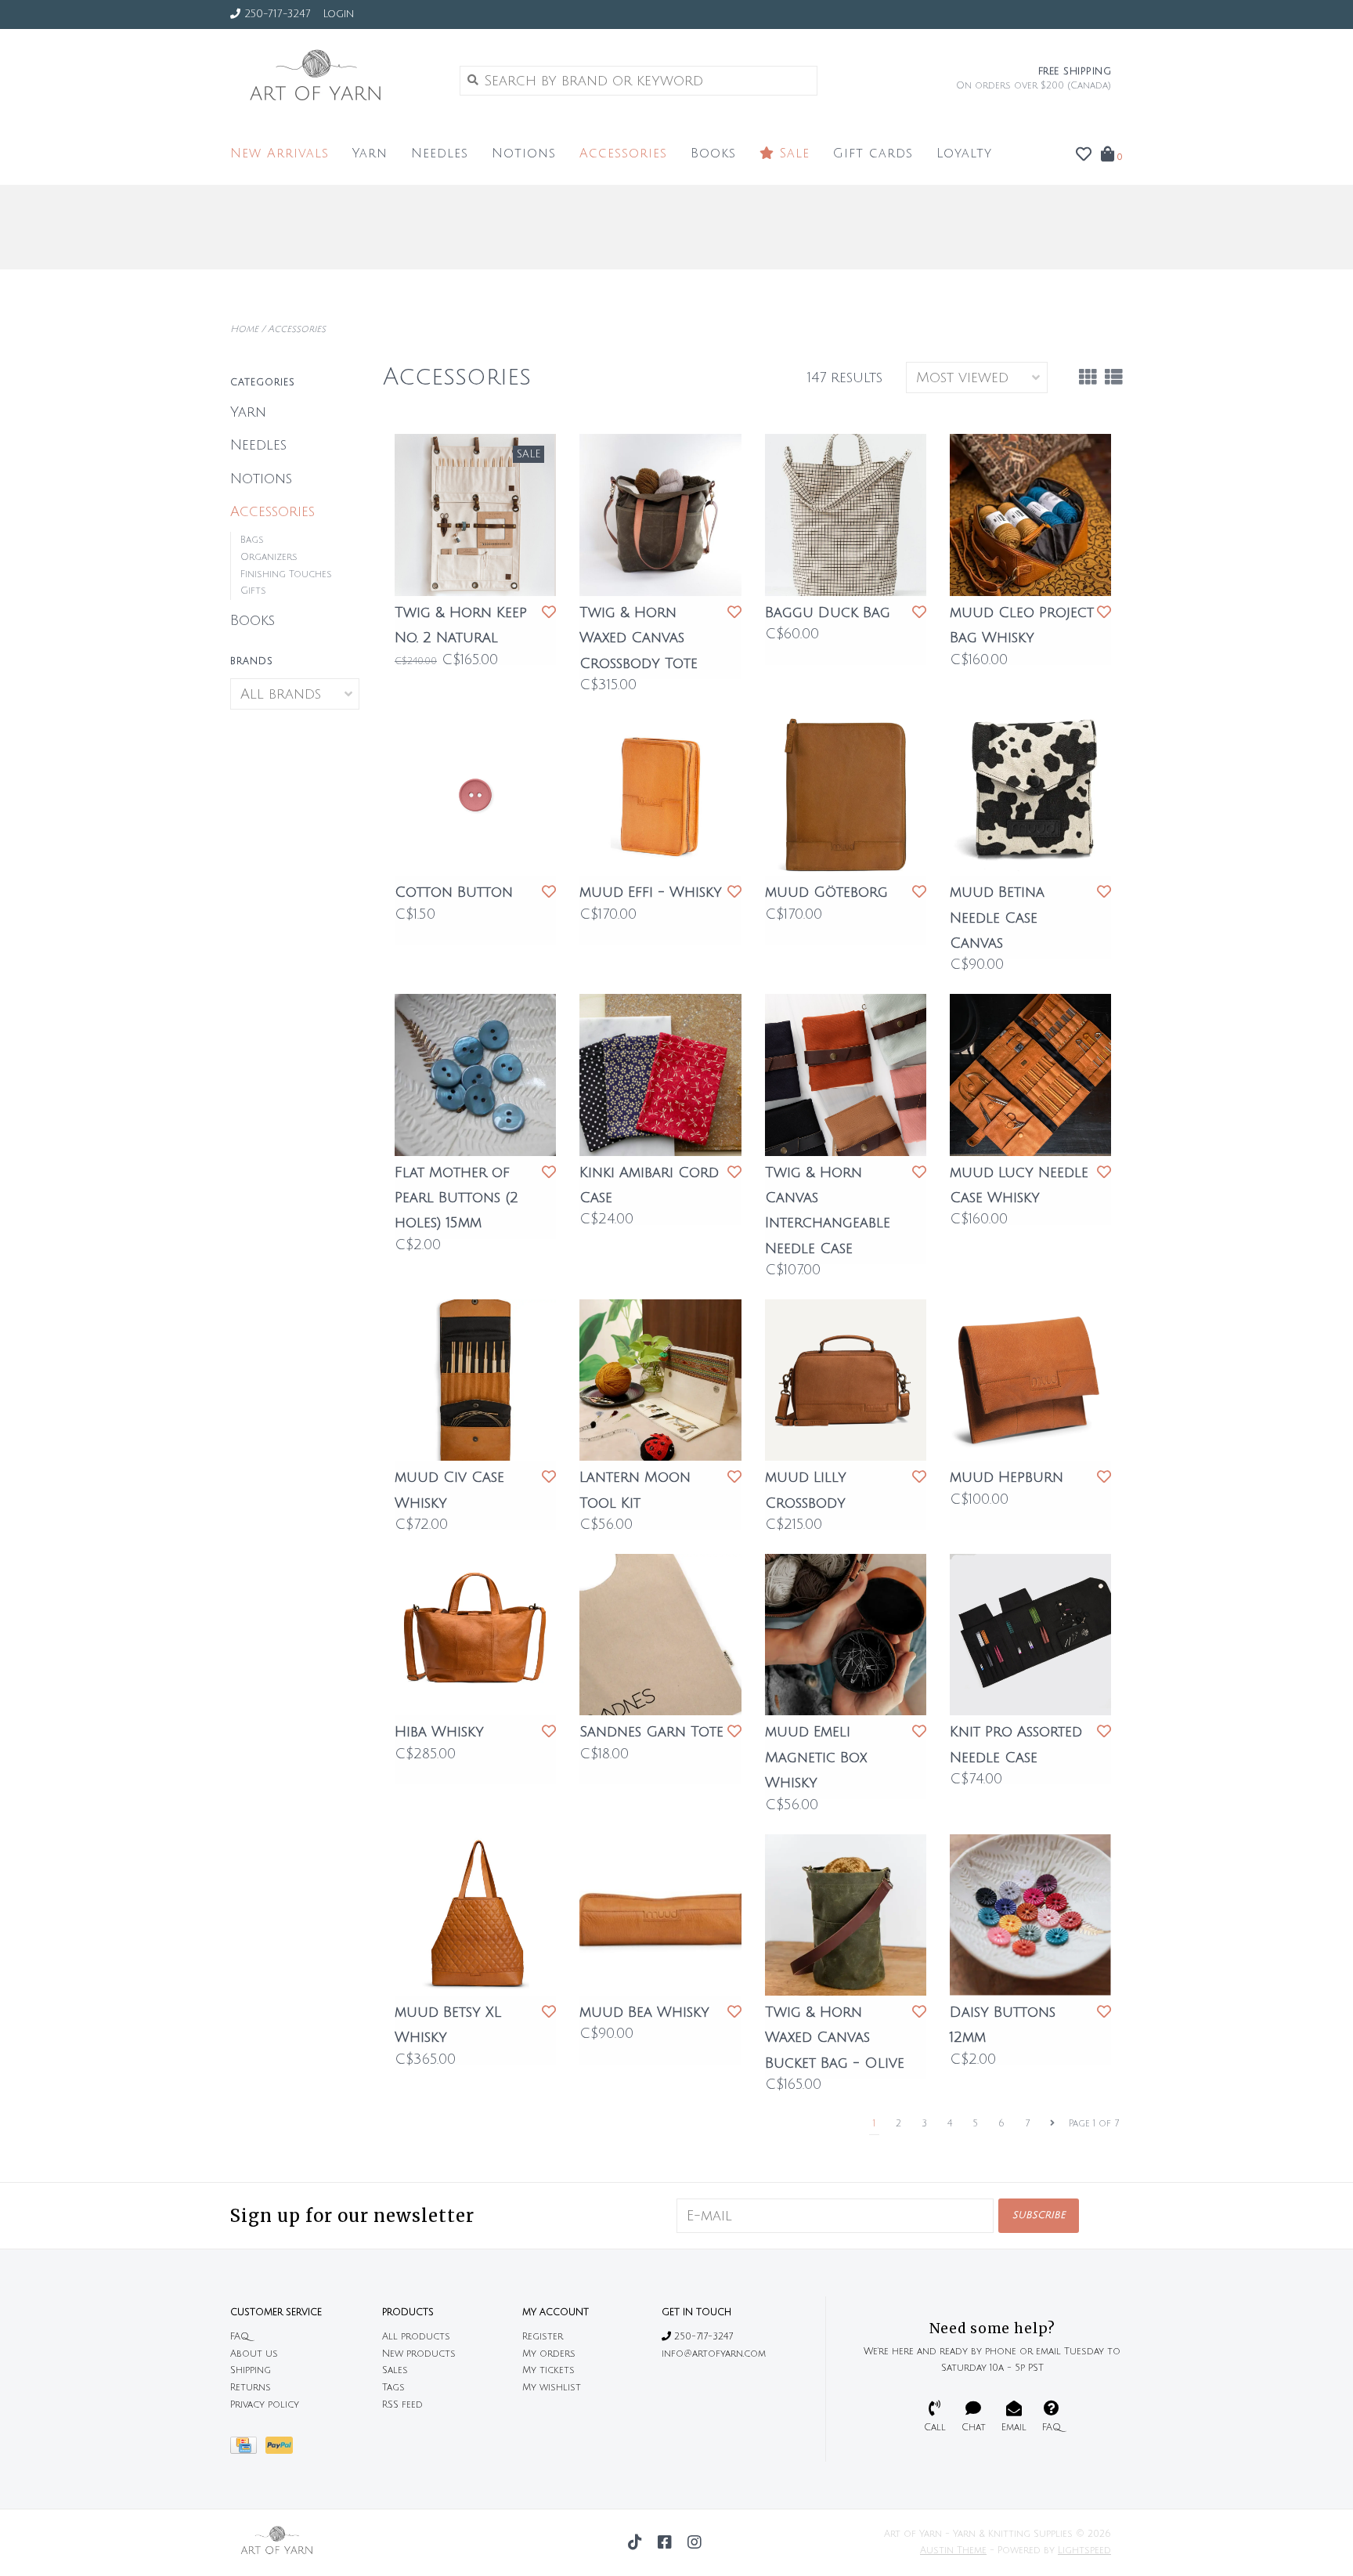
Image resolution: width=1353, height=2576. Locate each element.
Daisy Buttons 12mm (1003, 2025)
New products (419, 2354)
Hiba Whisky (439, 1732)
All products (416, 2337)
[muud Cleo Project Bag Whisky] (1030, 515)
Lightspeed (1084, 2551)
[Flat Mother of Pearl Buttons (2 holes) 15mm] (475, 1075)
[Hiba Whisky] (475, 1635)
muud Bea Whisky (644, 2012)
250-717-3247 (702, 2337)
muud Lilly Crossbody (806, 1490)
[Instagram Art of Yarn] (695, 2542)
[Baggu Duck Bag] (846, 515)
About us (254, 2354)
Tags (393, 2388)
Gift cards (873, 154)
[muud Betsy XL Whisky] (475, 1915)
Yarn (370, 154)
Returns (251, 2388)
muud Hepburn (1007, 1477)
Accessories (623, 154)
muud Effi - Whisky (651, 892)
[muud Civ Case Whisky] (475, 1380)
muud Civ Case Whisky (449, 1490)
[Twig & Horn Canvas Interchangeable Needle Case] (846, 1075)
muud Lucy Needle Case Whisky (1019, 1185)
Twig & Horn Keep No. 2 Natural (461, 625)
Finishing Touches (286, 574)
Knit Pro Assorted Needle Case (1016, 1744)
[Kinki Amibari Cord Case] (660, 1075)
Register (543, 2337)
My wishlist (552, 2388)
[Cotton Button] (475, 795)
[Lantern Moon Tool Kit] (660, 1380)
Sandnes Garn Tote (651, 1732)
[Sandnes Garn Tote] (660, 1635)
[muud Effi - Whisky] (660, 795)
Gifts (253, 591)
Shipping (251, 2370)
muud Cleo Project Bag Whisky (1022, 625)
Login (338, 14)
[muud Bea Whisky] (660, 1915)
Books (713, 154)
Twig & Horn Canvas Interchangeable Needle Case (828, 1210)
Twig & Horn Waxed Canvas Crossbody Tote (639, 638)
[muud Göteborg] (846, 795)
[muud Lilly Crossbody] (846, 1380)
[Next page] (1052, 2124)
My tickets (548, 2370)
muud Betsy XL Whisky (448, 2025)
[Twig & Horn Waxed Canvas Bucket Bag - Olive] (846, 1915)
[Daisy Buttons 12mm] (1030, 1915)
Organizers (269, 557)
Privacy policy (265, 2405)
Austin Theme (953, 2551)
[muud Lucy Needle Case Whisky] (1030, 1075)
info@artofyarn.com (714, 2354)
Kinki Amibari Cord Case (649, 1185)
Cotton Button (454, 892)
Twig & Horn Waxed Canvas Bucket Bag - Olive (835, 2038)
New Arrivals (280, 154)
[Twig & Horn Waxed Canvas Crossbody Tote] (660, 515)
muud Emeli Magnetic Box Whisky (816, 1757)
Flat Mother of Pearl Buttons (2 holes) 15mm (456, 1198)
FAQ (240, 2337)
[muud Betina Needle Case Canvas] (1030, 795)
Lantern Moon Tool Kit (635, 1490)
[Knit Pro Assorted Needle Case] (1030, 1635)
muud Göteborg (826, 892)
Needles (440, 154)
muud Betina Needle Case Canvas (997, 918)
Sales (395, 2370)
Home (244, 329)
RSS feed (402, 2405)
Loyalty (964, 154)
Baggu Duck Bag (828, 612)
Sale (792, 154)
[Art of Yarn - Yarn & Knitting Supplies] (333, 80)
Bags (252, 540)
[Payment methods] (248, 2450)
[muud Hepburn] (1030, 1380)
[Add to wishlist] (549, 612)
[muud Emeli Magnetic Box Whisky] (846, 1635)
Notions (524, 154)
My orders (549, 2354)
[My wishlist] (1084, 155)
